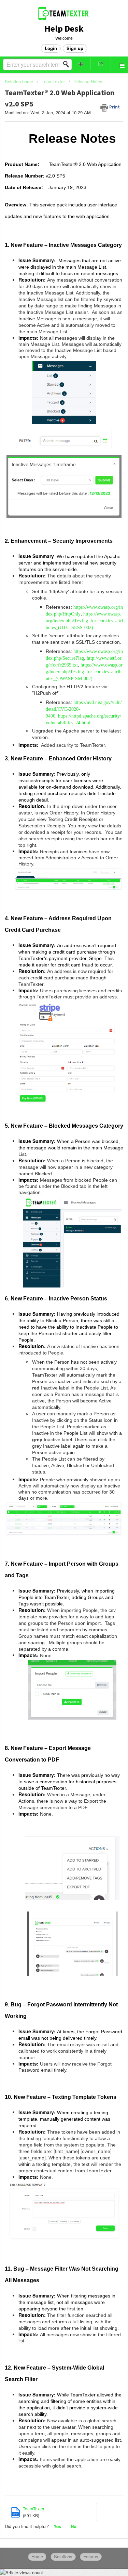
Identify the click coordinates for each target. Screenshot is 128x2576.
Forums (91, 2556)
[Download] (52, 1328)
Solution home (20, 81)
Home (37, 2556)
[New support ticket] (81, 64)
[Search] (68, 64)
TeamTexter (53, 81)
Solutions (63, 2556)
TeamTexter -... (36, 2508)
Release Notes (88, 81)
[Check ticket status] (101, 64)
